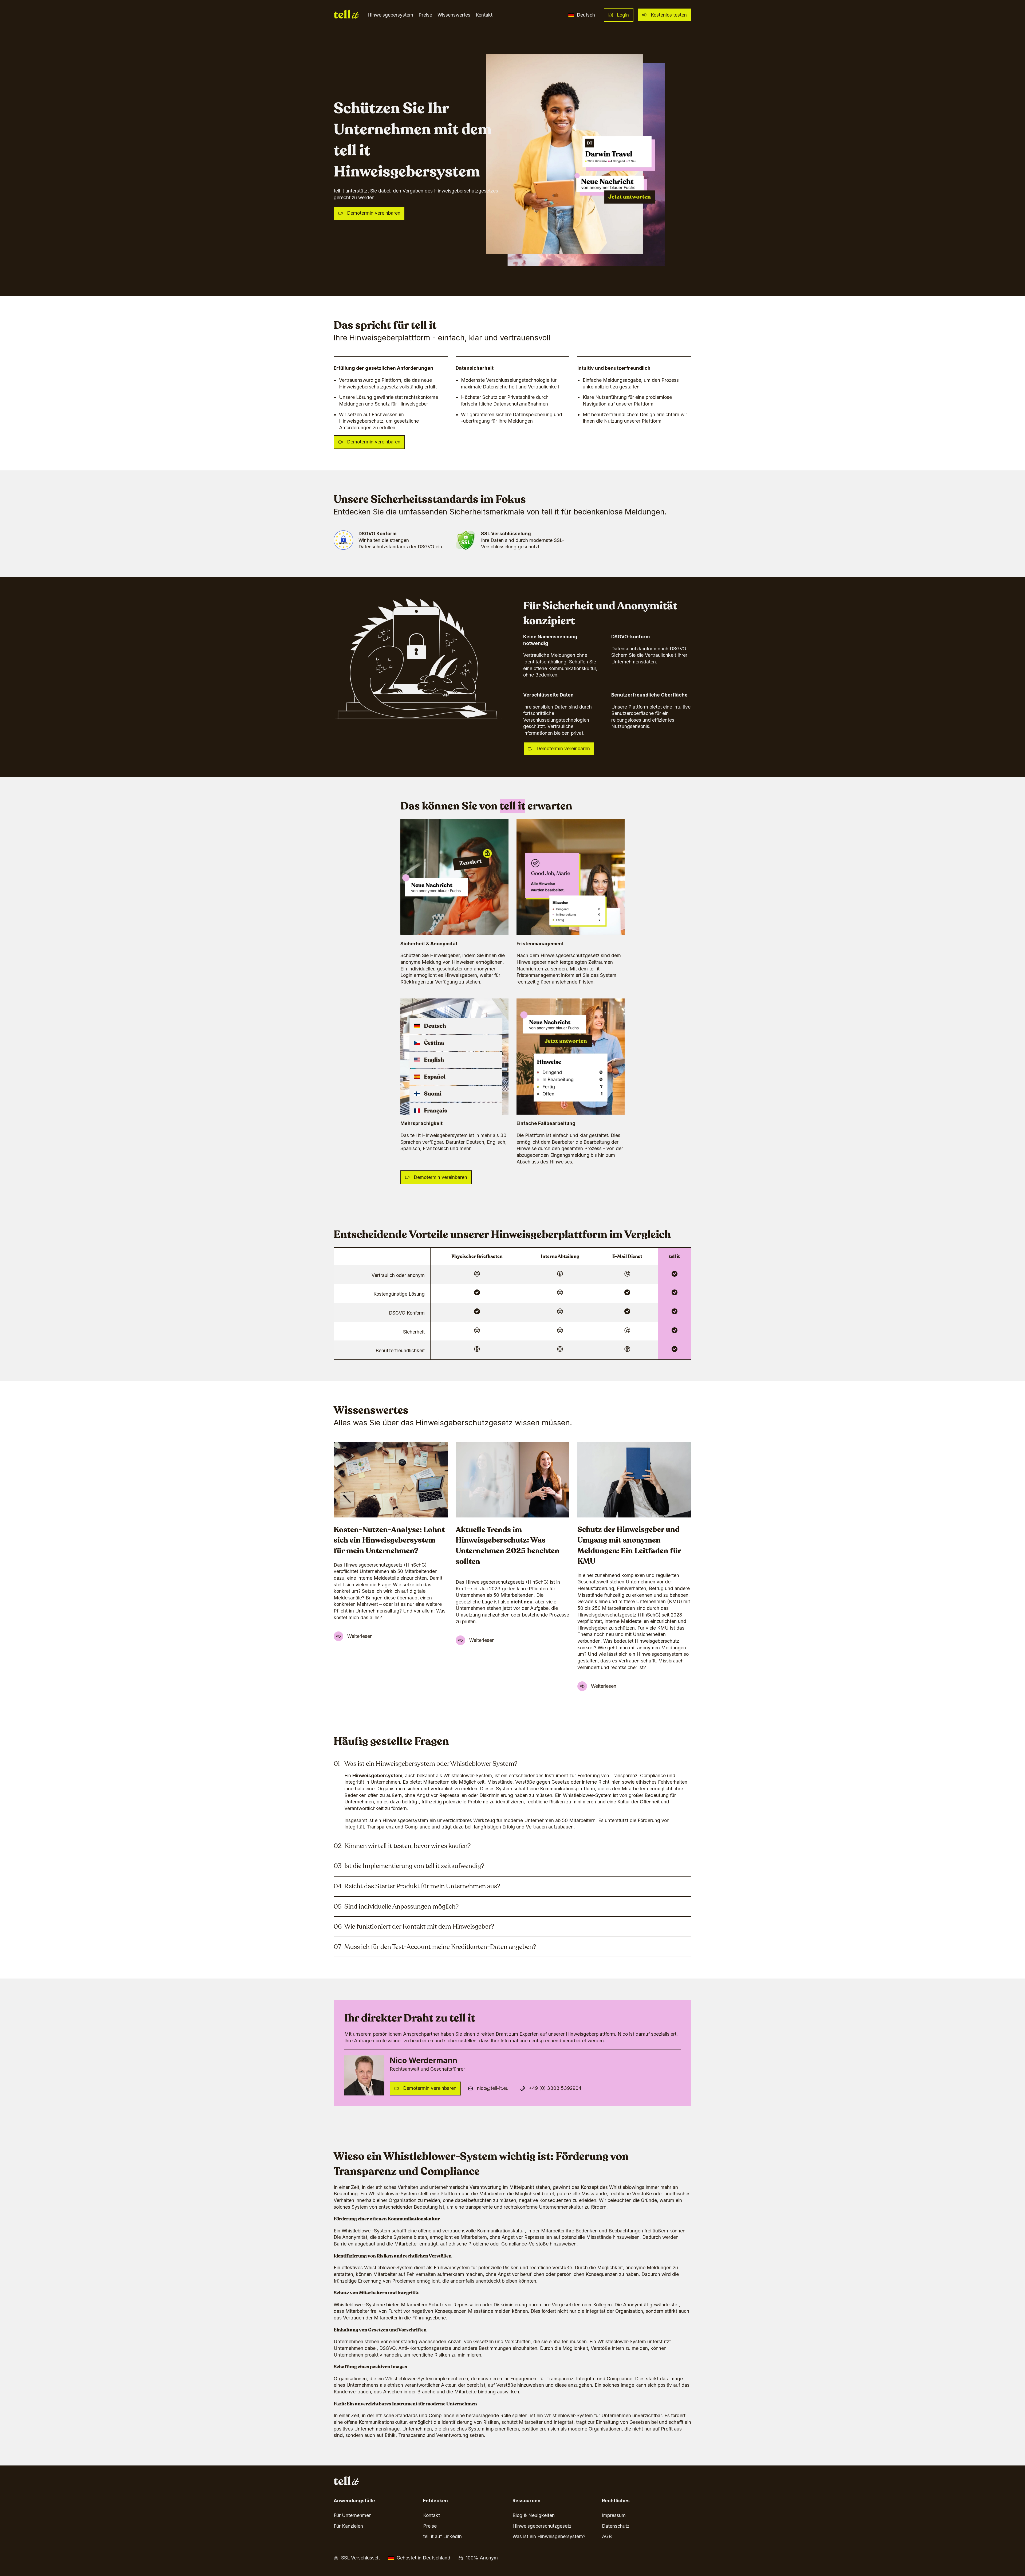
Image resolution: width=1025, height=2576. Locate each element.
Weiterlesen (360, 1636)
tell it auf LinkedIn (442, 2536)
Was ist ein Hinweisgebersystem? (549, 2536)
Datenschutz (616, 2526)
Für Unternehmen (353, 2515)
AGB (607, 2536)
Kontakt (484, 15)
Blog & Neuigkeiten (534, 2515)
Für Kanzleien (348, 2526)
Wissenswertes (454, 15)
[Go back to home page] (347, 15)
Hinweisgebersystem (390, 15)
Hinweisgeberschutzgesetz (542, 2526)
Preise (425, 15)
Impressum (614, 2515)
